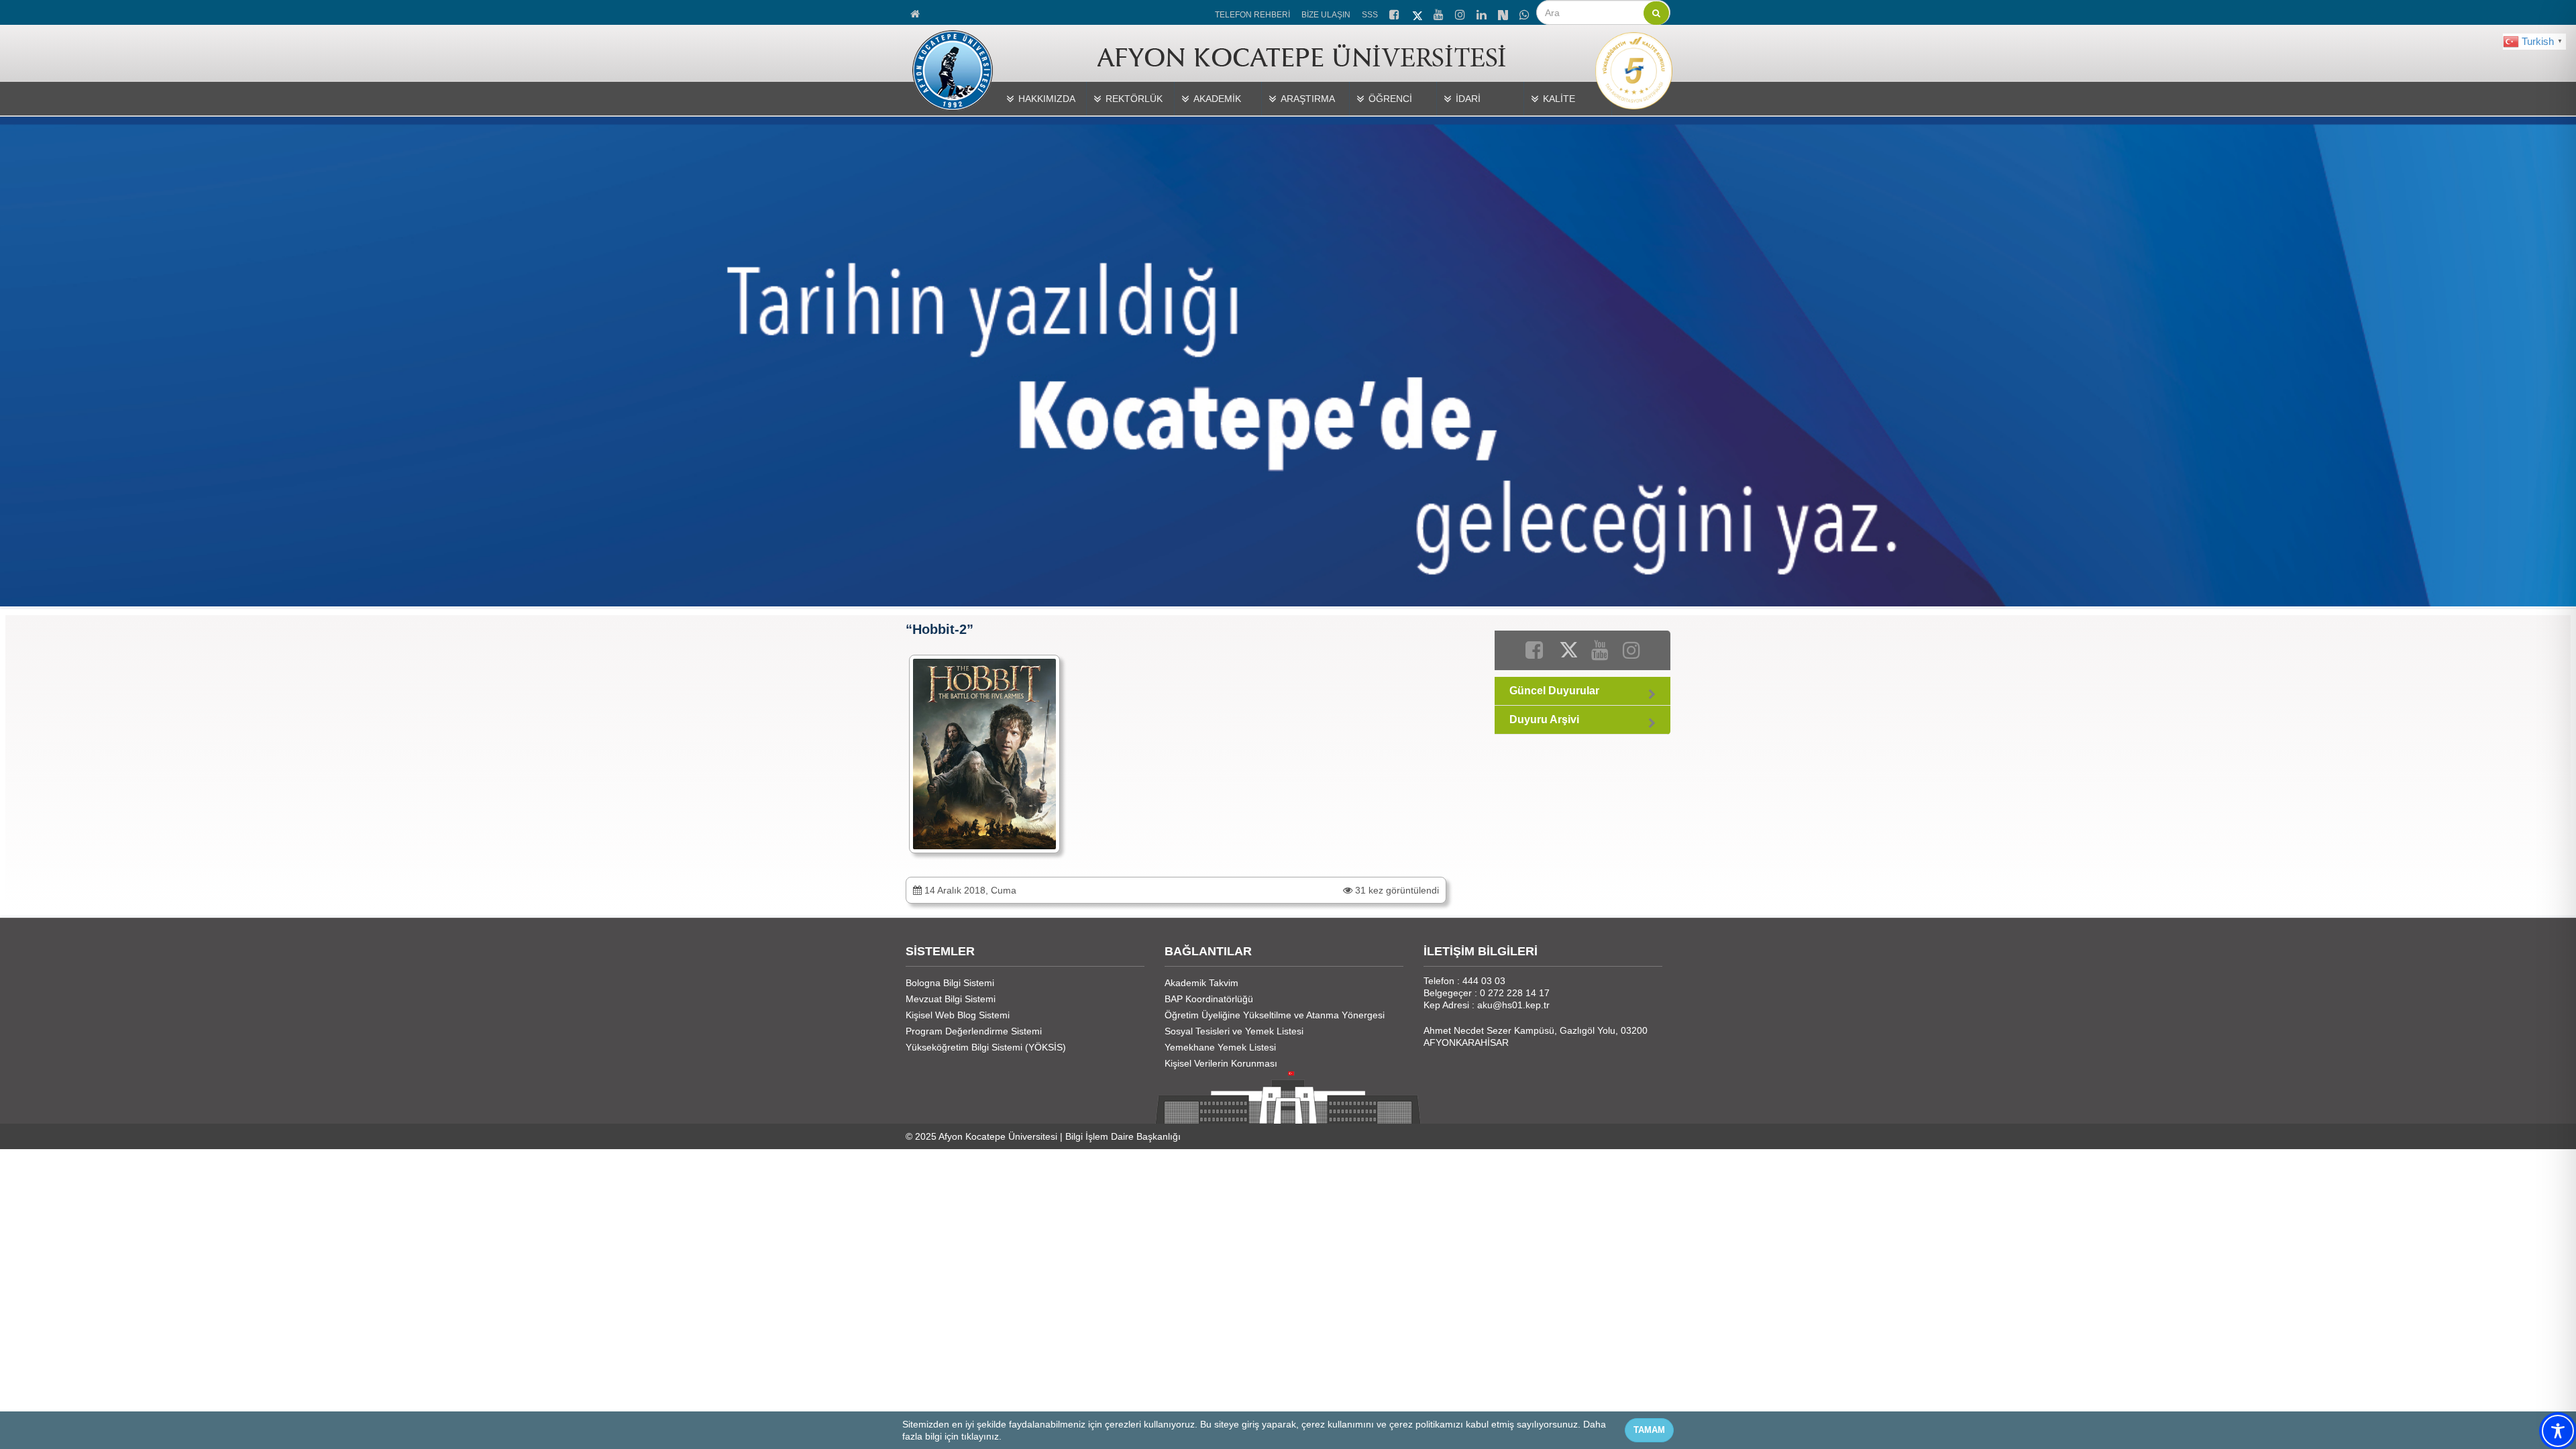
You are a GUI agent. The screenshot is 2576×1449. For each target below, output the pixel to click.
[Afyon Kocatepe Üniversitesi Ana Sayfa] (916, 12)
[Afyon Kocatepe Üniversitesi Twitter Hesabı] (1417, 13)
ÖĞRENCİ (1390, 99)
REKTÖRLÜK (1134, 99)
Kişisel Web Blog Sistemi (958, 1015)
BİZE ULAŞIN (1326, 15)
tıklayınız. (981, 1436)
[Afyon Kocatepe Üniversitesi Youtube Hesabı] (1440, 13)
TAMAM (1649, 1430)
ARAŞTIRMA (1308, 99)
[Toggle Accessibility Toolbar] (2558, 1431)
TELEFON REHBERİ (1252, 15)
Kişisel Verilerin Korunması (1221, 1063)
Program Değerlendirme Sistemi (974, 1031)
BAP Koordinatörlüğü (1209, 999)
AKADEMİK (1217, 99)
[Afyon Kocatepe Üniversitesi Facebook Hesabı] (1395, 13)
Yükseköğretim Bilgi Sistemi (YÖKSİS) (986, 1047)
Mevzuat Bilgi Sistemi (951, 999)
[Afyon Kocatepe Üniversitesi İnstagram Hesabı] (1461, 13)
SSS (1370, 15)
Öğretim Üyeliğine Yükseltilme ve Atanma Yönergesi (1275, 1015)
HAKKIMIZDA (1047, 99)
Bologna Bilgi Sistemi (950, 983)
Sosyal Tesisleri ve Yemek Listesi (1234, 1031)
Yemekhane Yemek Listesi (1220, 1047)
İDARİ (1468, 99)
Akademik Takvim (1201, 983)
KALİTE (1559, 99)
